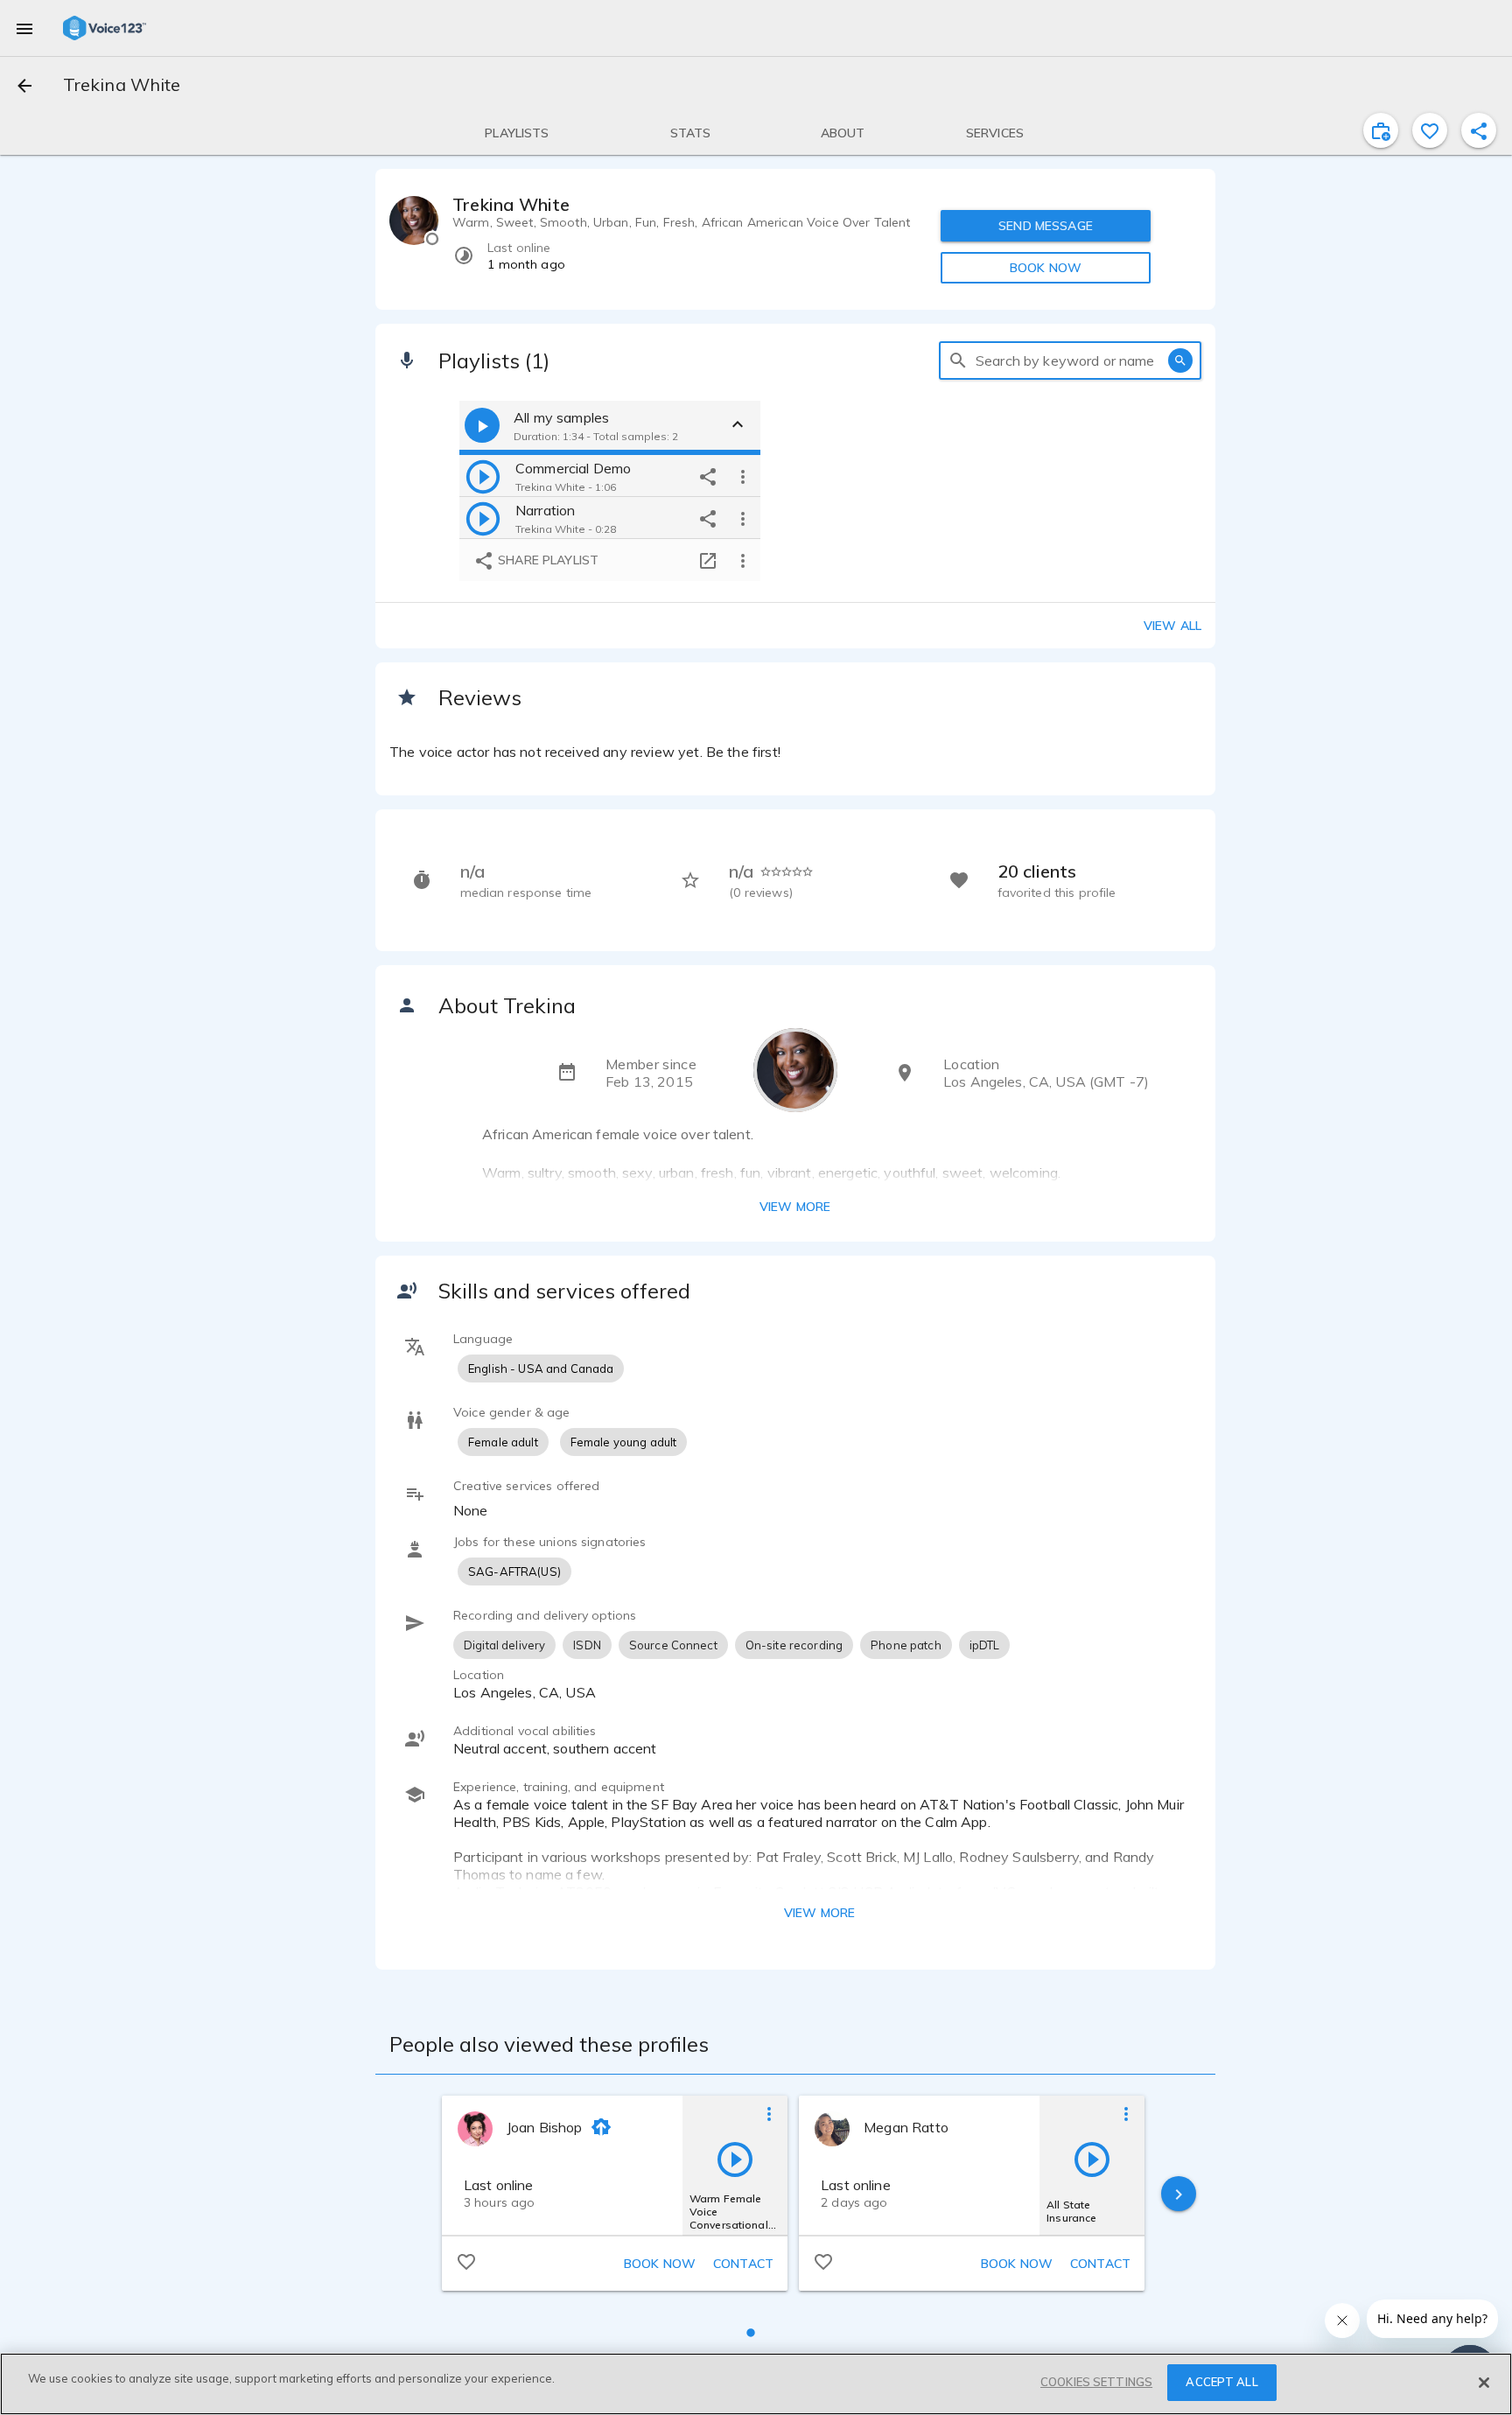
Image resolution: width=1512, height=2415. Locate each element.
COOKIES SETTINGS (1096, 2382)
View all (1172, 626)
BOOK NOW (1046, 268)
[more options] (743, 476)
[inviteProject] (1381, 130)
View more (795, 1207)
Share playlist (546, 560)
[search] (958, 360)
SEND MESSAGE (1046, 226)
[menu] (24, 28)
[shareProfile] (1479, 130)
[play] (483, 476)
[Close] (1484, 2383)
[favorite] (1430, 130)
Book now (660, 2264)
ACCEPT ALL (1221, 2382)
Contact (743, 2264)
